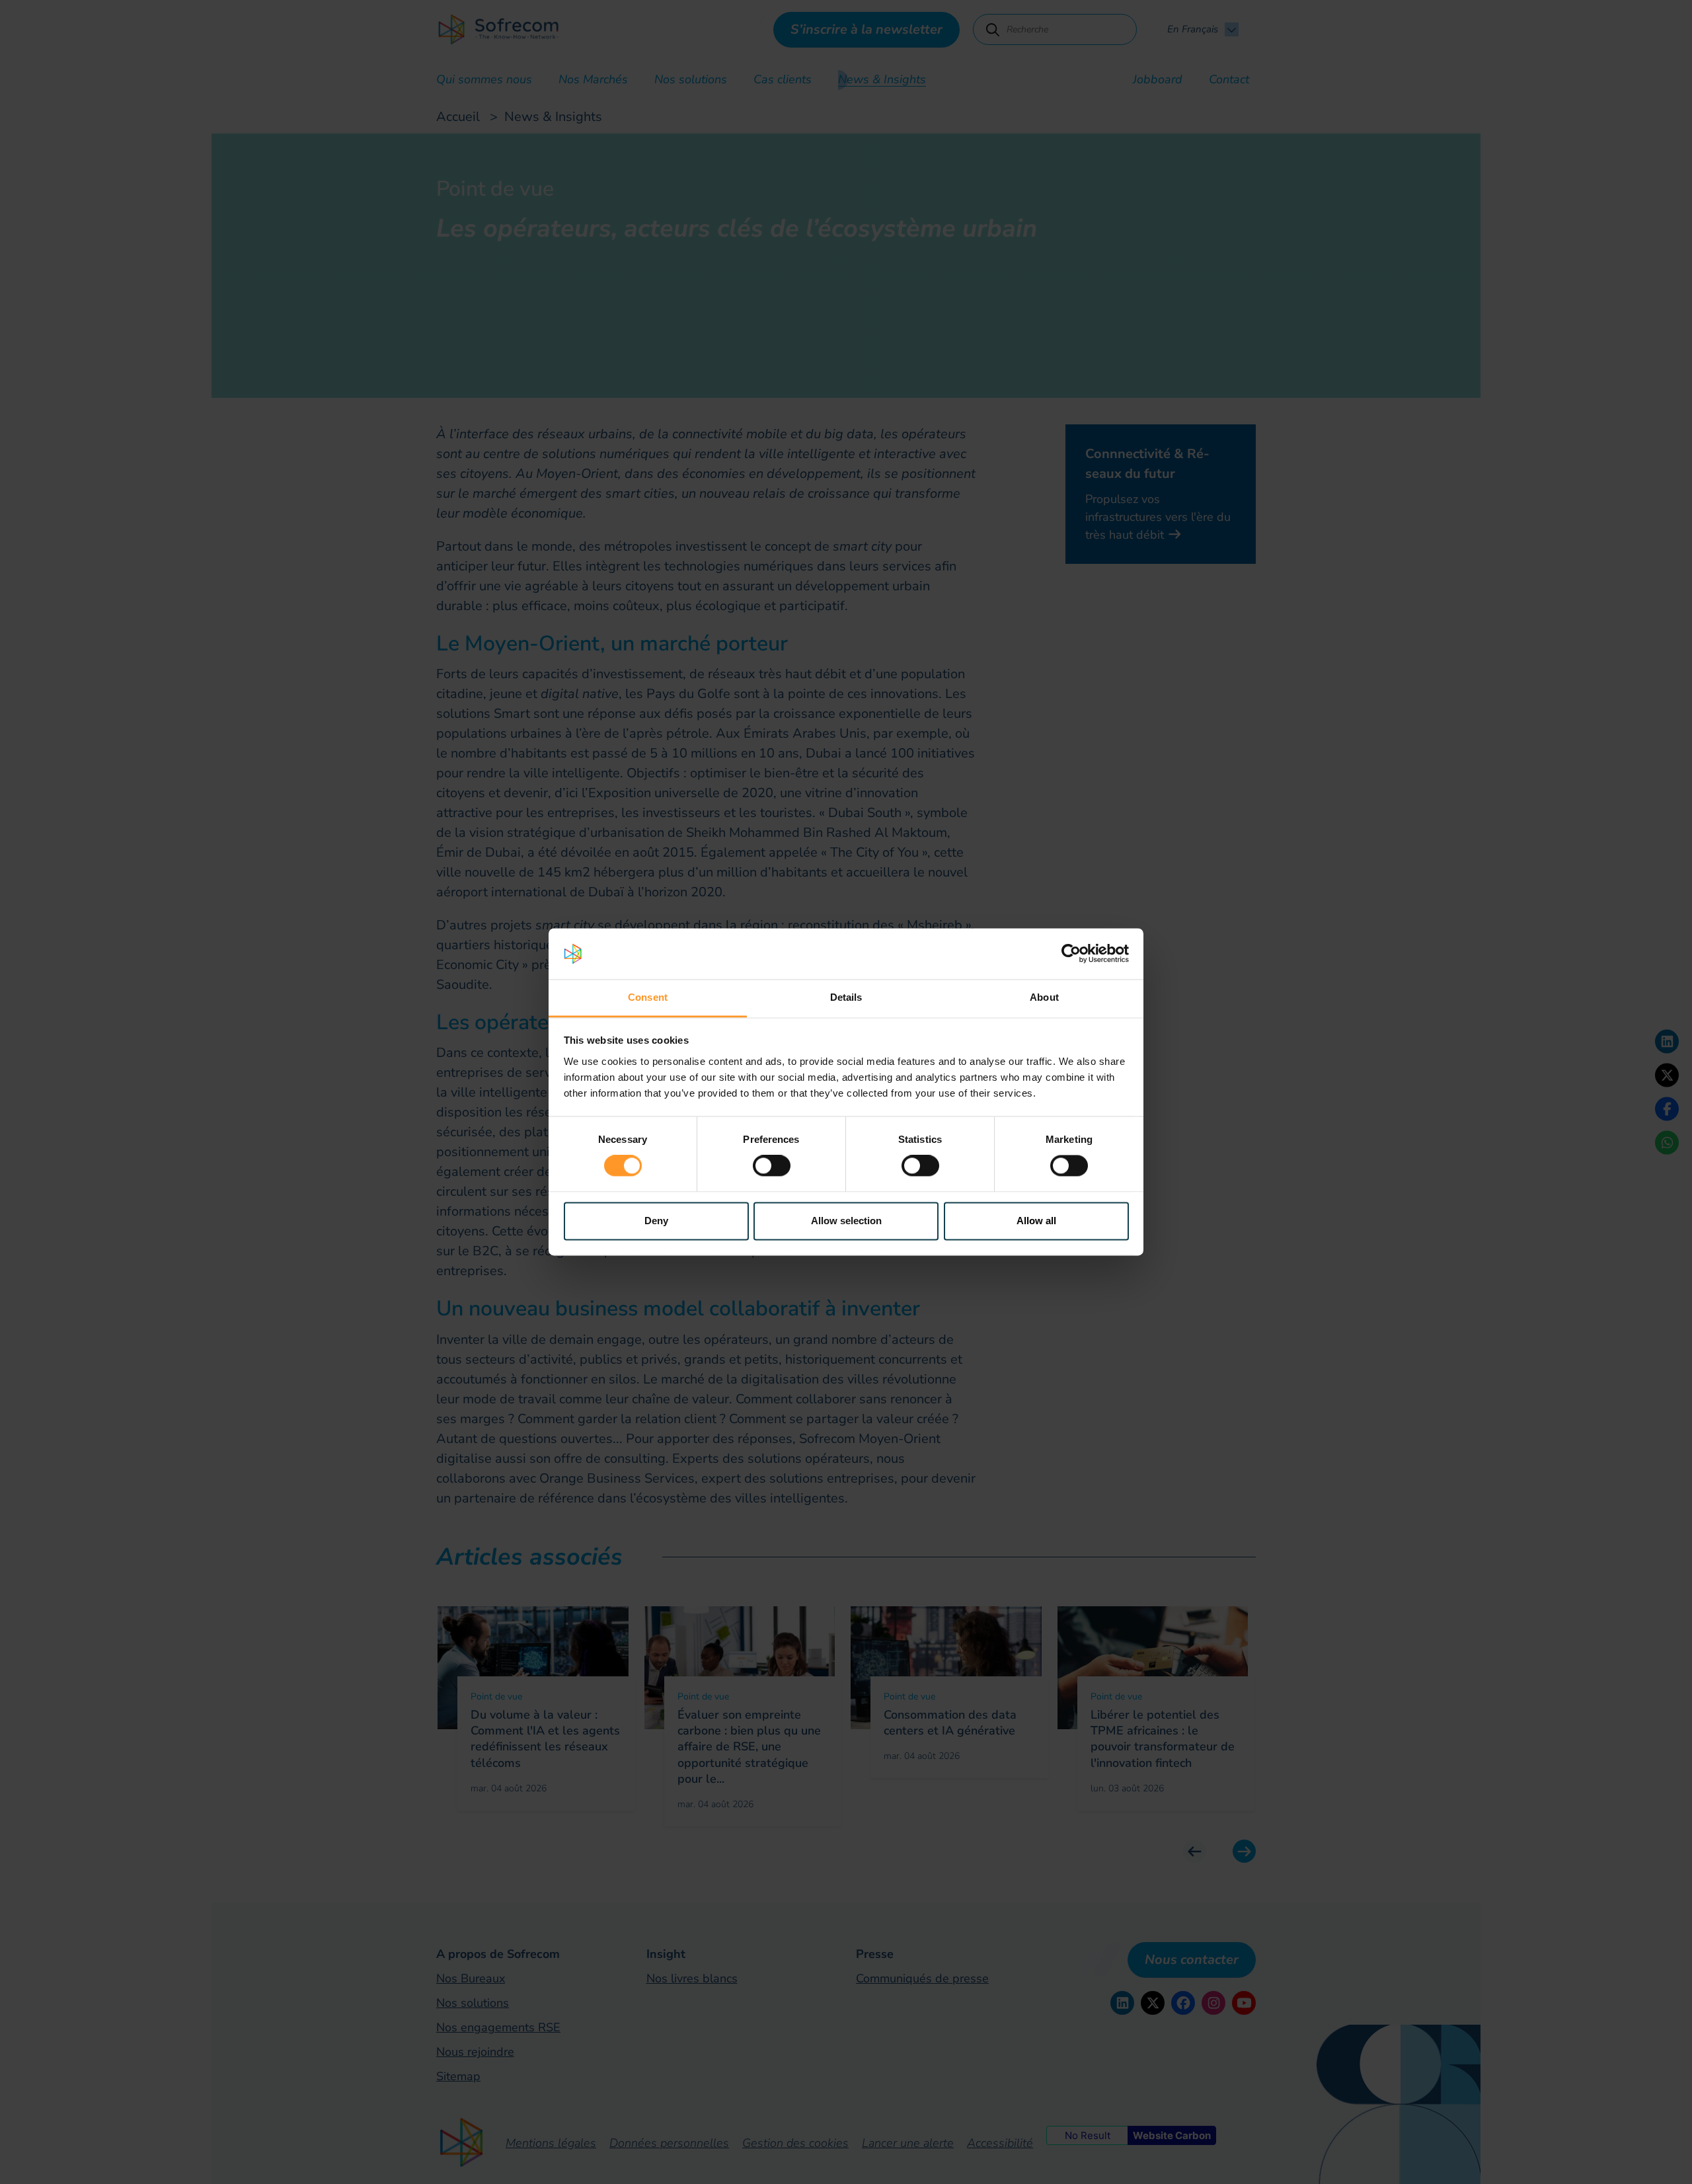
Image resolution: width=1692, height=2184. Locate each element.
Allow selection (846, 1221)
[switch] (772, 1166)
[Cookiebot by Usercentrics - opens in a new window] (1071, 954)
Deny (656, 1221)
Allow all (1036, 1221)
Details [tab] (846, 997)
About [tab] (1044, 997)
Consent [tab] (648, 997)
